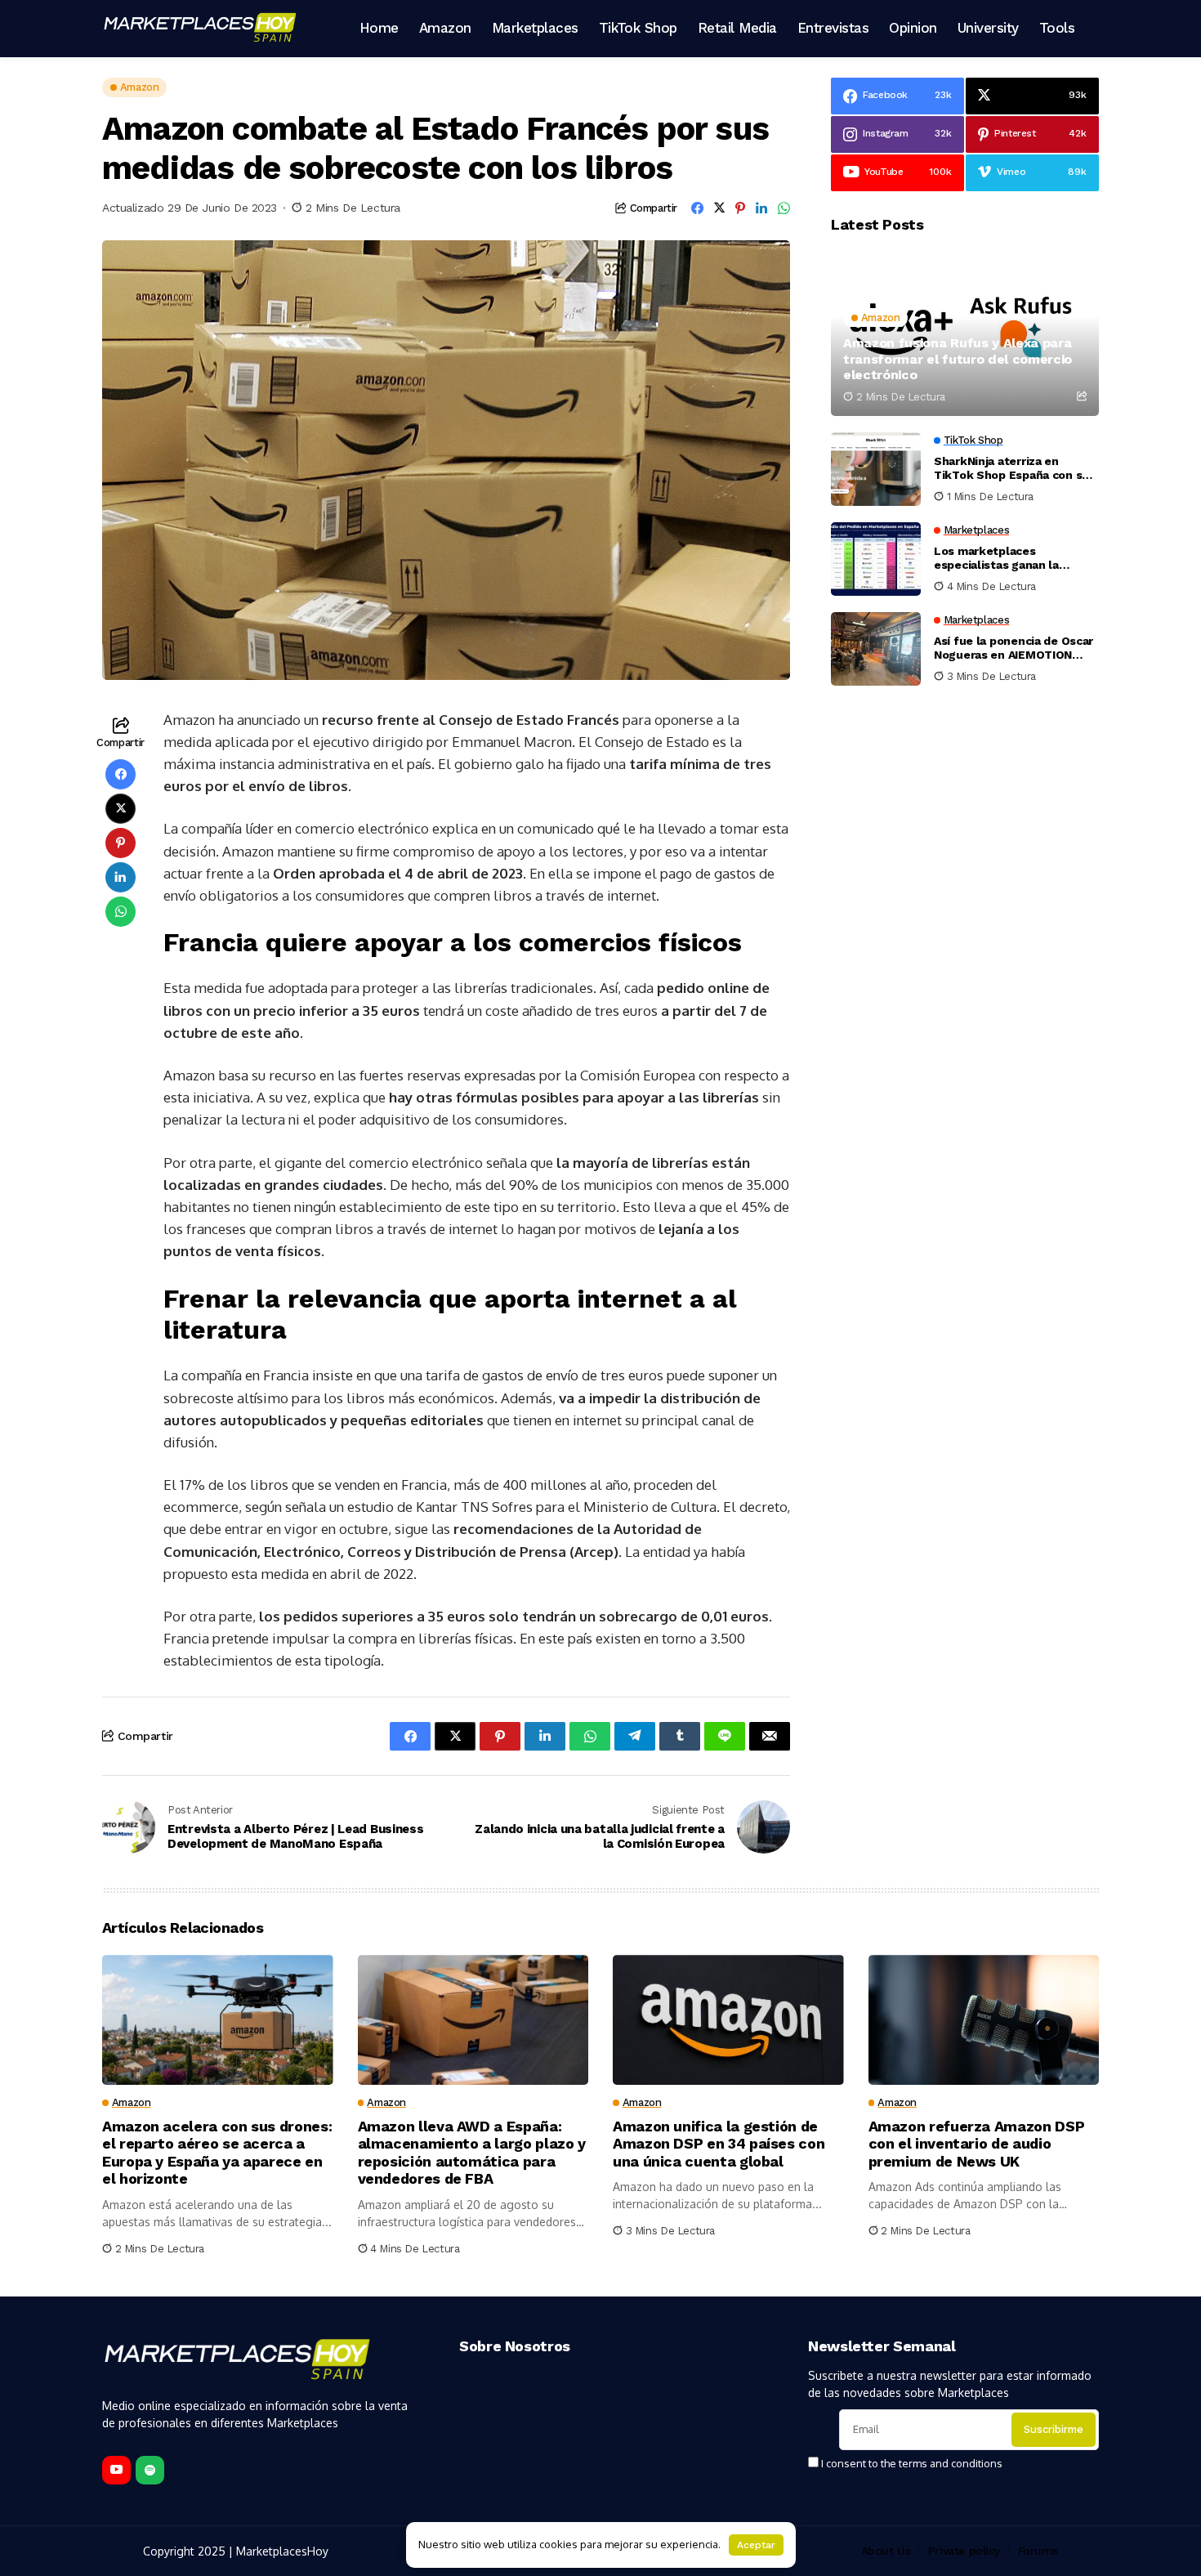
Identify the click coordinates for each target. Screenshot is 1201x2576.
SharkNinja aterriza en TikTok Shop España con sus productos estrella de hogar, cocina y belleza (1015, 469)
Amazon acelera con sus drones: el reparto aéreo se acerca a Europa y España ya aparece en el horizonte (217, 2153)
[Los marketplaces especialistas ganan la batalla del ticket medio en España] (876, 559)
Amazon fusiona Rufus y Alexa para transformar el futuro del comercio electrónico (958, 359)
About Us (886, 2551)
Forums (1038, 2551)
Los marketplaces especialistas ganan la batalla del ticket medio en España (1010, 559)
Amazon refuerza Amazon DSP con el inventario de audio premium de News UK (977, 2144)
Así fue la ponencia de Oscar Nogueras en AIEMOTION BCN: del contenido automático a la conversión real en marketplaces (1013, 649)
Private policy (964, 2551)
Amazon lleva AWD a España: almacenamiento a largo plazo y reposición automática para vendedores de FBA (472, 2153)
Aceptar (756, 2545)
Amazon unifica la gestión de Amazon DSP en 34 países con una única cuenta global (719, 2144)
